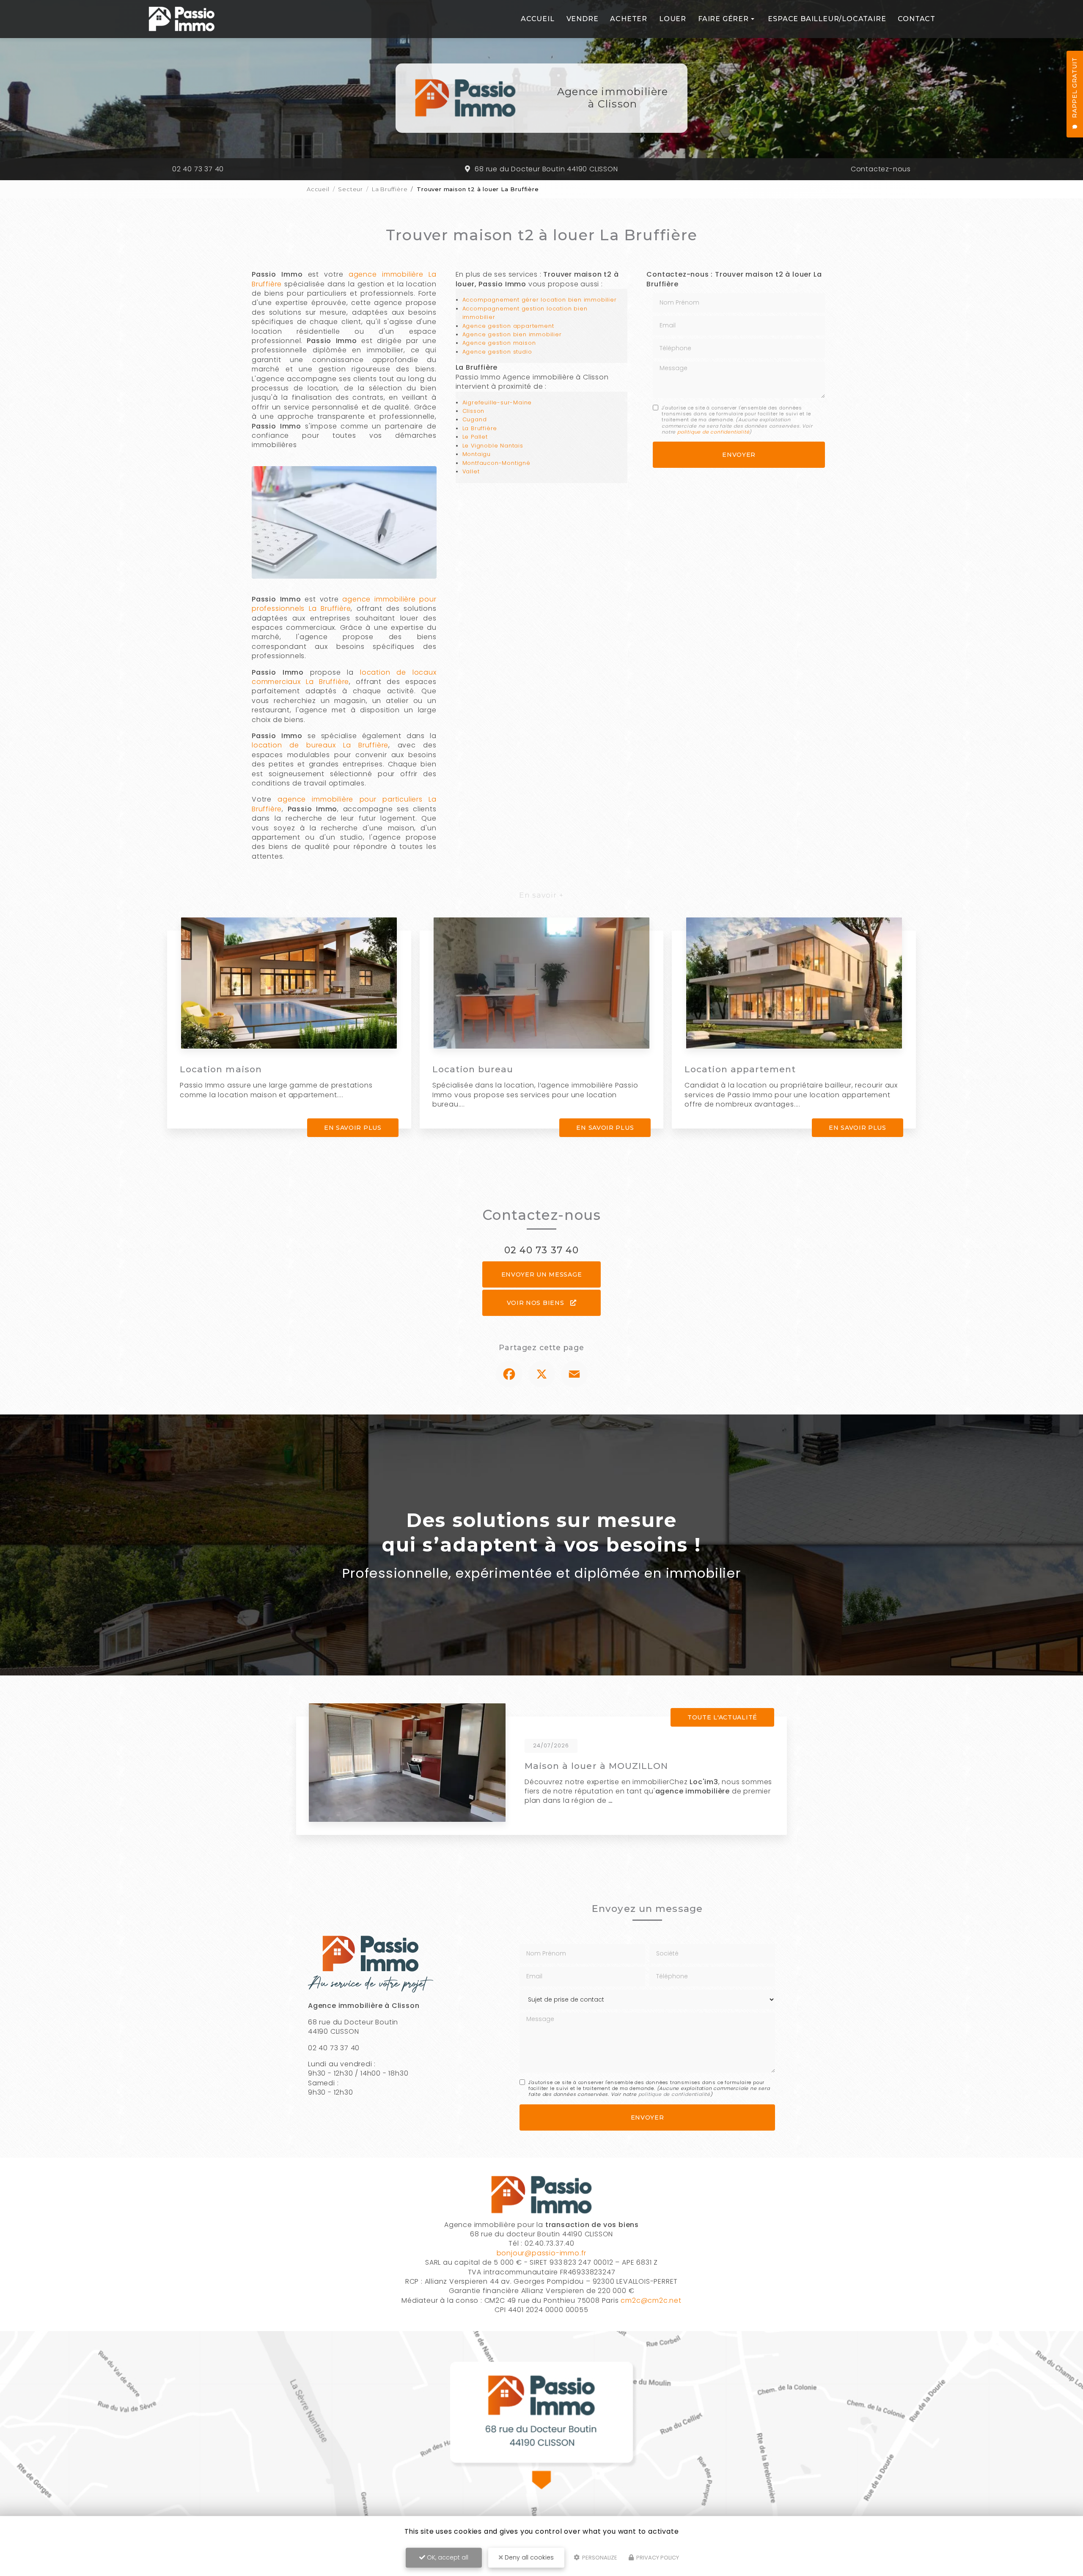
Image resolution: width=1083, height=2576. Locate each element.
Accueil (538, 19)
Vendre (583, 19)
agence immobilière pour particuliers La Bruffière (344, 804)
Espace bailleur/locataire (827, 19)
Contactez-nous (881, 169)
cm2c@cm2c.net (651, 2300)
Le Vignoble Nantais (493, 446)
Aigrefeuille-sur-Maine (497, 402)
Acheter (629, 19)
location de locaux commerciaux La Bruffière (344, 677)
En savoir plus (353, 1128)
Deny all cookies (528, 2557)
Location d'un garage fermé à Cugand (619, 1766)
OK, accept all (447, 2557)
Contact (917, 19)
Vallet (471, 471)
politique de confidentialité (713, 432)
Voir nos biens (537, 1303)
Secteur (350, 189)
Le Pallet (475, 437)
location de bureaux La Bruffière (320, 745)
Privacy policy (657, 2558)
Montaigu (477, 454)
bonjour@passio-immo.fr (542, 2253)
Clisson (474, 411)
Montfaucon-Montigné (496, 463)
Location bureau (473, 1069)
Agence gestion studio (497, 352)
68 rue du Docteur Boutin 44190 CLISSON (546, 169)
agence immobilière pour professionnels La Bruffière (344, 604)
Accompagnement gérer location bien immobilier (540, 300)
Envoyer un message (542, 1274)
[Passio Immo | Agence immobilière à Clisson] (182, 19)
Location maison (221, 1069)
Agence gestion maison (499, 343)
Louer (673, 19)
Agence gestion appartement (508, 326)
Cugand (475, 419)
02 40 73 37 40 (198, 169)
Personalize (599, 2558)
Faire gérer (723, 19)
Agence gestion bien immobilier (512, 334)
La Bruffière (390, 189)
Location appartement (740, 1069)
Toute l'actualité (722, 1717)
